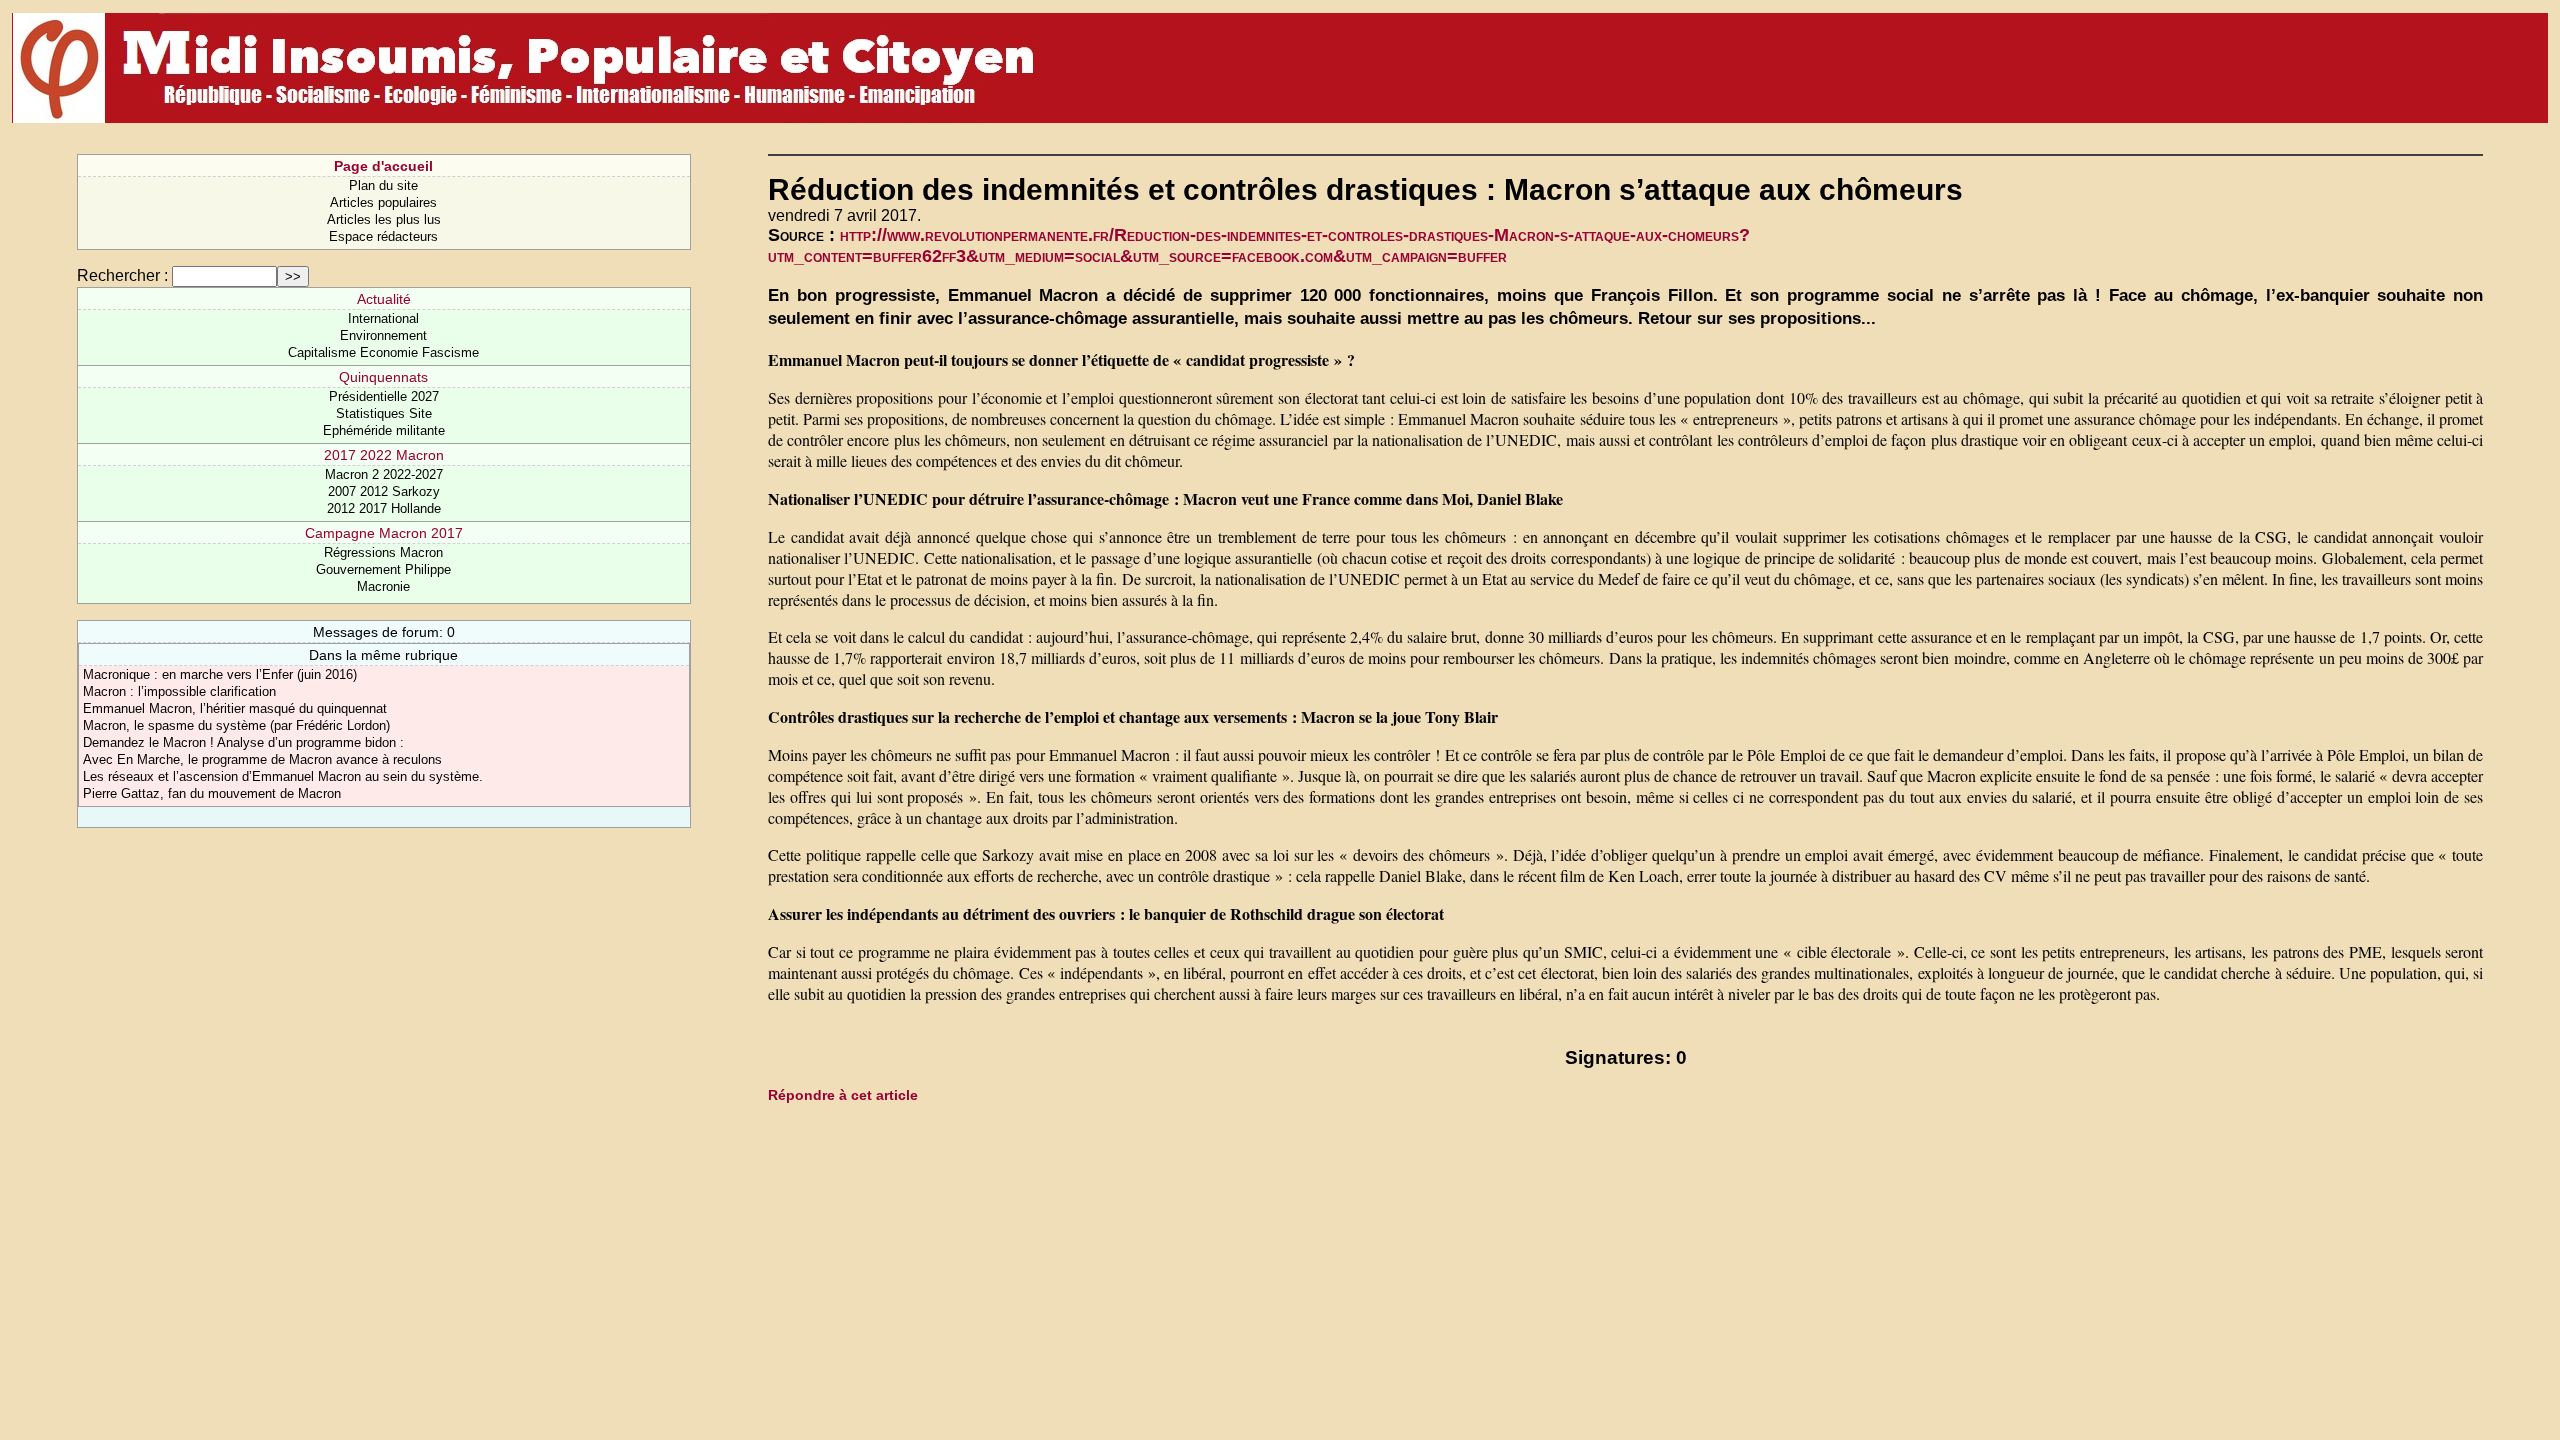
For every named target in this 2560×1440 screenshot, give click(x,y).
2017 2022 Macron (384, 455)
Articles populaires (383, 202)
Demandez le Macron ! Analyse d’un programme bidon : (243, 742)
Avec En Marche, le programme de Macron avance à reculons (262, 759)
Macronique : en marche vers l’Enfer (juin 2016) (220, 674)
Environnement (383, 335)
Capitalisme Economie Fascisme (383, 352)
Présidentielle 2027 (384, 396)
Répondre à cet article (843, 1095)
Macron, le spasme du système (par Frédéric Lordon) (236, 725)
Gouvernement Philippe (383, 569)
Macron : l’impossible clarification (179, 691)
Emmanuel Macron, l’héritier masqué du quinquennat (235, 708)
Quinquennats (383, 377)
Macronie (383, 586)
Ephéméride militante (384, 430)
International (383, 318)
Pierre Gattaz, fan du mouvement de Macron (212, 793)
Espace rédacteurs (383, 236)
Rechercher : (122, 275)
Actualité (384, 299)
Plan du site (383, 185)
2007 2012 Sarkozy (384, 491)
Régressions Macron (383, 552)
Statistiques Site (384, 413)
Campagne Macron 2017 (384, 533)
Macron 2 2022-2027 (384, 474)
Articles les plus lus (384, 219)
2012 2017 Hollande (384, 508)
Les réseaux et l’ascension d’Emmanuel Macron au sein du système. (283, 776)
